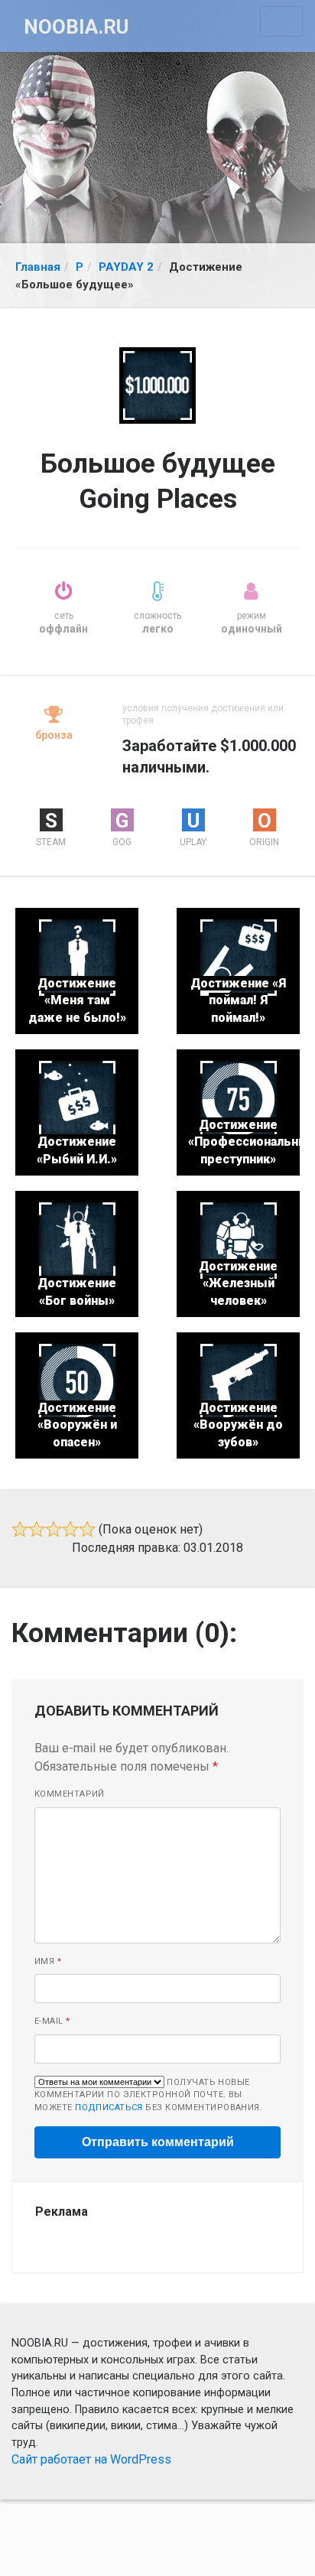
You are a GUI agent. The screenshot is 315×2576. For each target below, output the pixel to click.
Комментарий (70, 1794)
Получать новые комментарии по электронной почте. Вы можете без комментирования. (148, 2095)
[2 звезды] (37, 1529)
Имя (48, 1961)
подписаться (109, 2108)
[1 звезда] (20, 1529)
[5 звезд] (87, 1529)
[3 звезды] (54, 1529)
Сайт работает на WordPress (91, 2459)
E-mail (52, 2021)
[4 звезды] (70, 1529)
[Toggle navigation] (281, 21)
